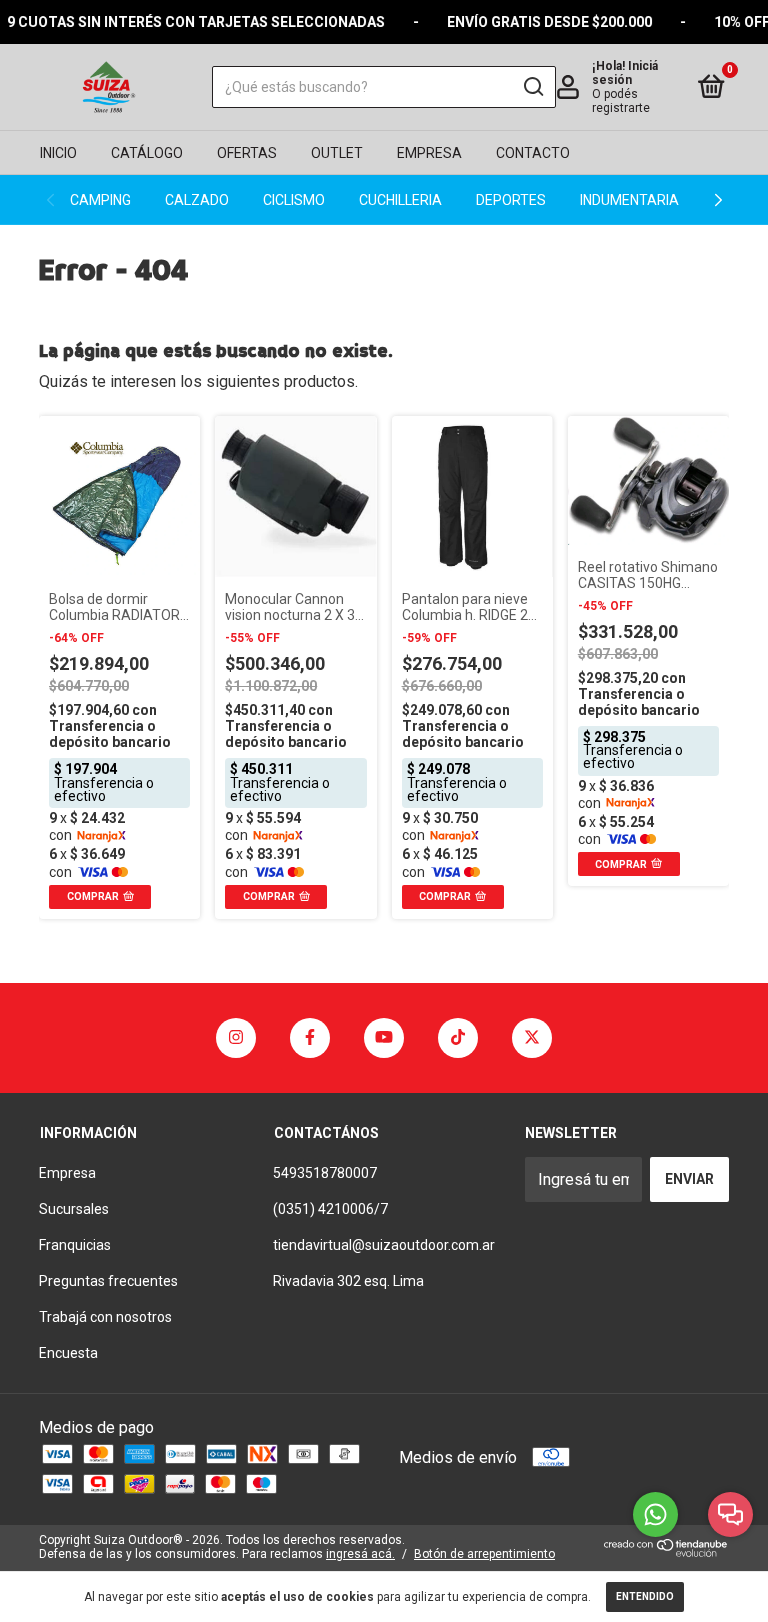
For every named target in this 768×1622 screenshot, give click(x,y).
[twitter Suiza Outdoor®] (532, 1038)
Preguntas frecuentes (108, 1281)
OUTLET (337, 153)
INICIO (58, 153)
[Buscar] (532, 87)
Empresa (67, 1173)
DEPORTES (511, 200)
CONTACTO (533, 153)
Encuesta (68, 1353)
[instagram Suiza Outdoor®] (236, 1038)
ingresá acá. (360, 1554)
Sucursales (74, 1209)
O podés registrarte (621, 101)
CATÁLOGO (147, 153)
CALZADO (197, 200)
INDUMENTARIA (629, 200)
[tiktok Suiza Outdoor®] (458, 1038)
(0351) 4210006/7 (330, 1209)
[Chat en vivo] (730, 1514)
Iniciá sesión (625, 73)
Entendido (645, 1596)
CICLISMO (294, 200)
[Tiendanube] (666, 1551)
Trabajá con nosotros (105, 1317)
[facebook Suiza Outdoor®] (310, 1038)
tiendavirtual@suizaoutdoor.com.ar (384, 1245)
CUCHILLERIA (400, 200)
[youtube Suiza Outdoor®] (384, 1038)
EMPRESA (429, 153)
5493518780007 (325, 1173)
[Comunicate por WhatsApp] (655, 1514)
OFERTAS (247, 153)
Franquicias (75, 1245)
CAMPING (100, 200)
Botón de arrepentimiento (484, 1554)
